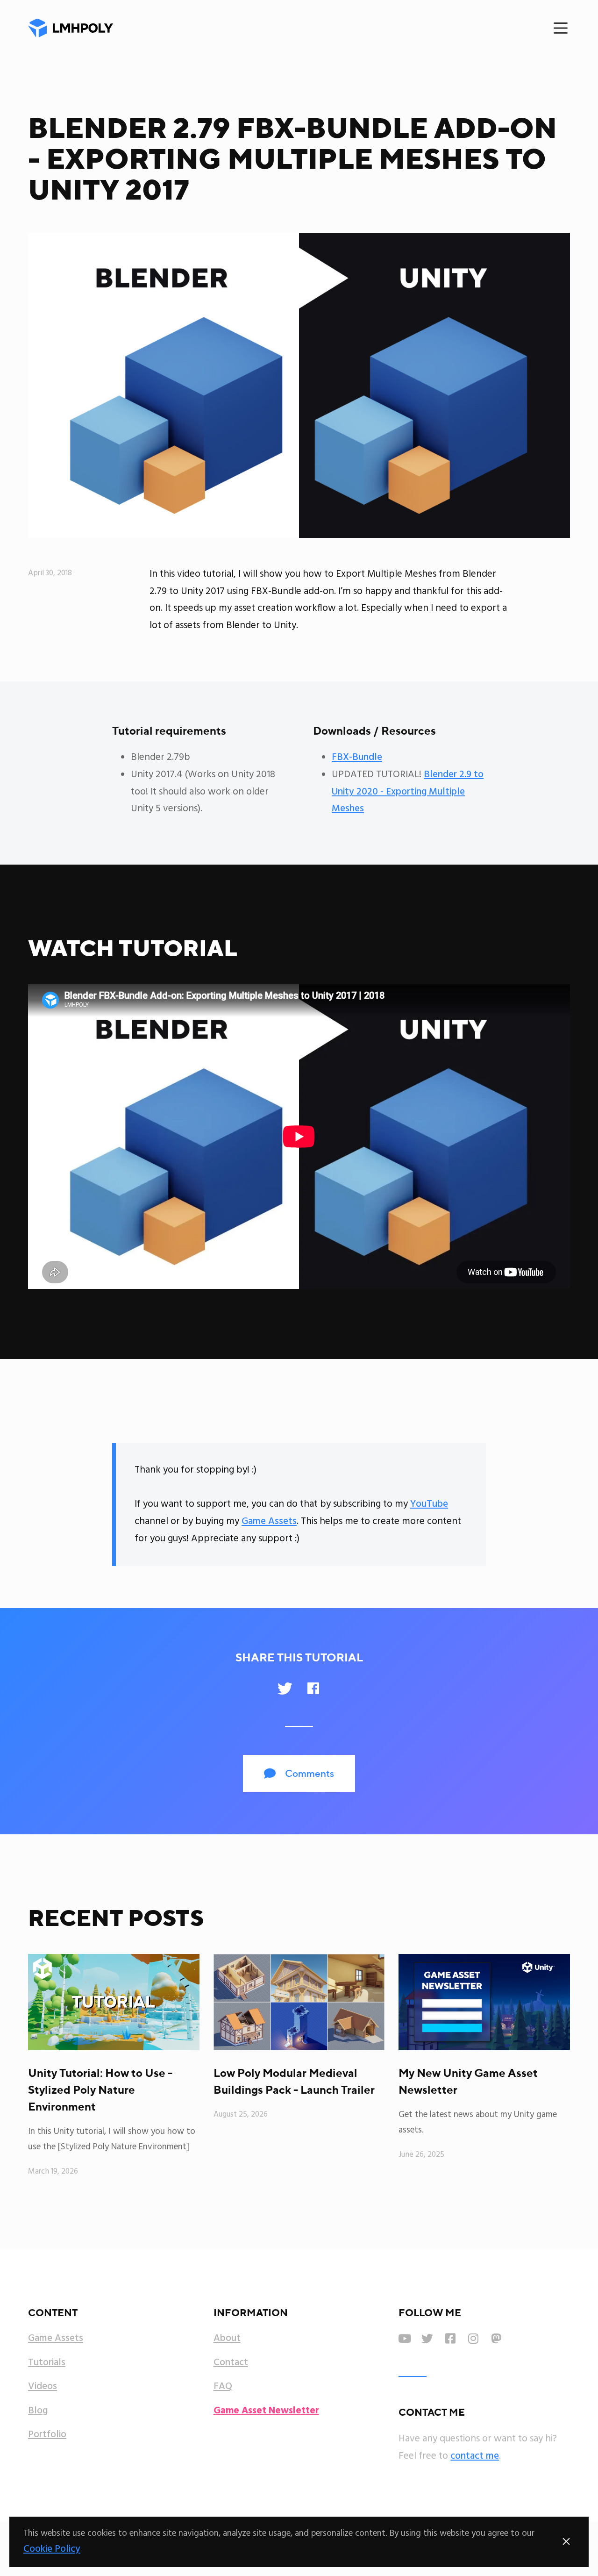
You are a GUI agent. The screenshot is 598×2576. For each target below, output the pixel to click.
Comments (299, 1773)
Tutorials (47, 2363)
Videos (43, 2387)
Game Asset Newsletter (266, 2411)
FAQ (223, 2387)
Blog (38, 2411)
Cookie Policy (52, 2549)
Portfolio (47, 2435)
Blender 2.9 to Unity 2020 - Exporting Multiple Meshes (408, 792)
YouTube (429, 1504)
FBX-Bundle (357, 757)
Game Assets (269, 1521)
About (227, 2339)
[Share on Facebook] (313, 1689)
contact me (475, 2456)
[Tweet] (285, 1689)
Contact (231, 2363)
